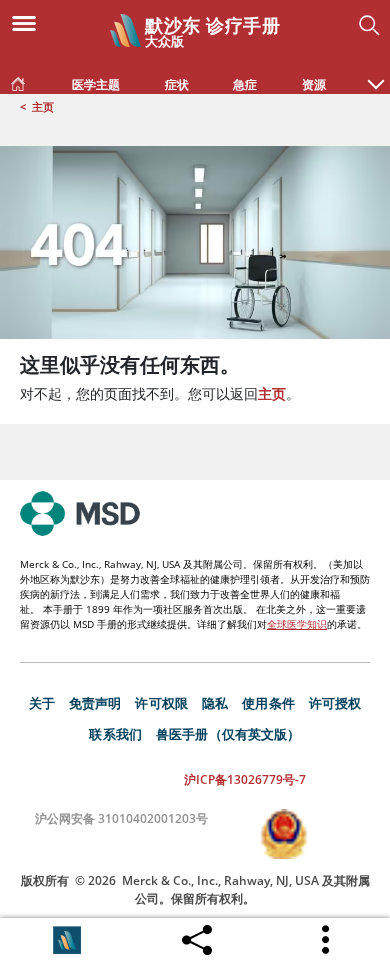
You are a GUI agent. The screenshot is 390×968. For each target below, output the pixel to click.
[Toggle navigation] (30, 22)
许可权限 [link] (161, 703)
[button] (376, 74)
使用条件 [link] (268, 703)
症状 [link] (177, 84)
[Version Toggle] (67, 940)
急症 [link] (245, 84)
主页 (43, 106)
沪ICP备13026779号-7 (245, 779)
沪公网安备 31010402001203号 (121, 818)
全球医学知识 (297, 624)
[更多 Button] (327, 940)
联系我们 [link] (115, 734)
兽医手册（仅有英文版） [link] (228, 734)
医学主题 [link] (96, 84)
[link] (18, 80)
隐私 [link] (215, 703)
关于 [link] (42, 703)
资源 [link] (314, 84)
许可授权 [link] (335, 703)
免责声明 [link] (95, 703)
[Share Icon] (197, 935)
